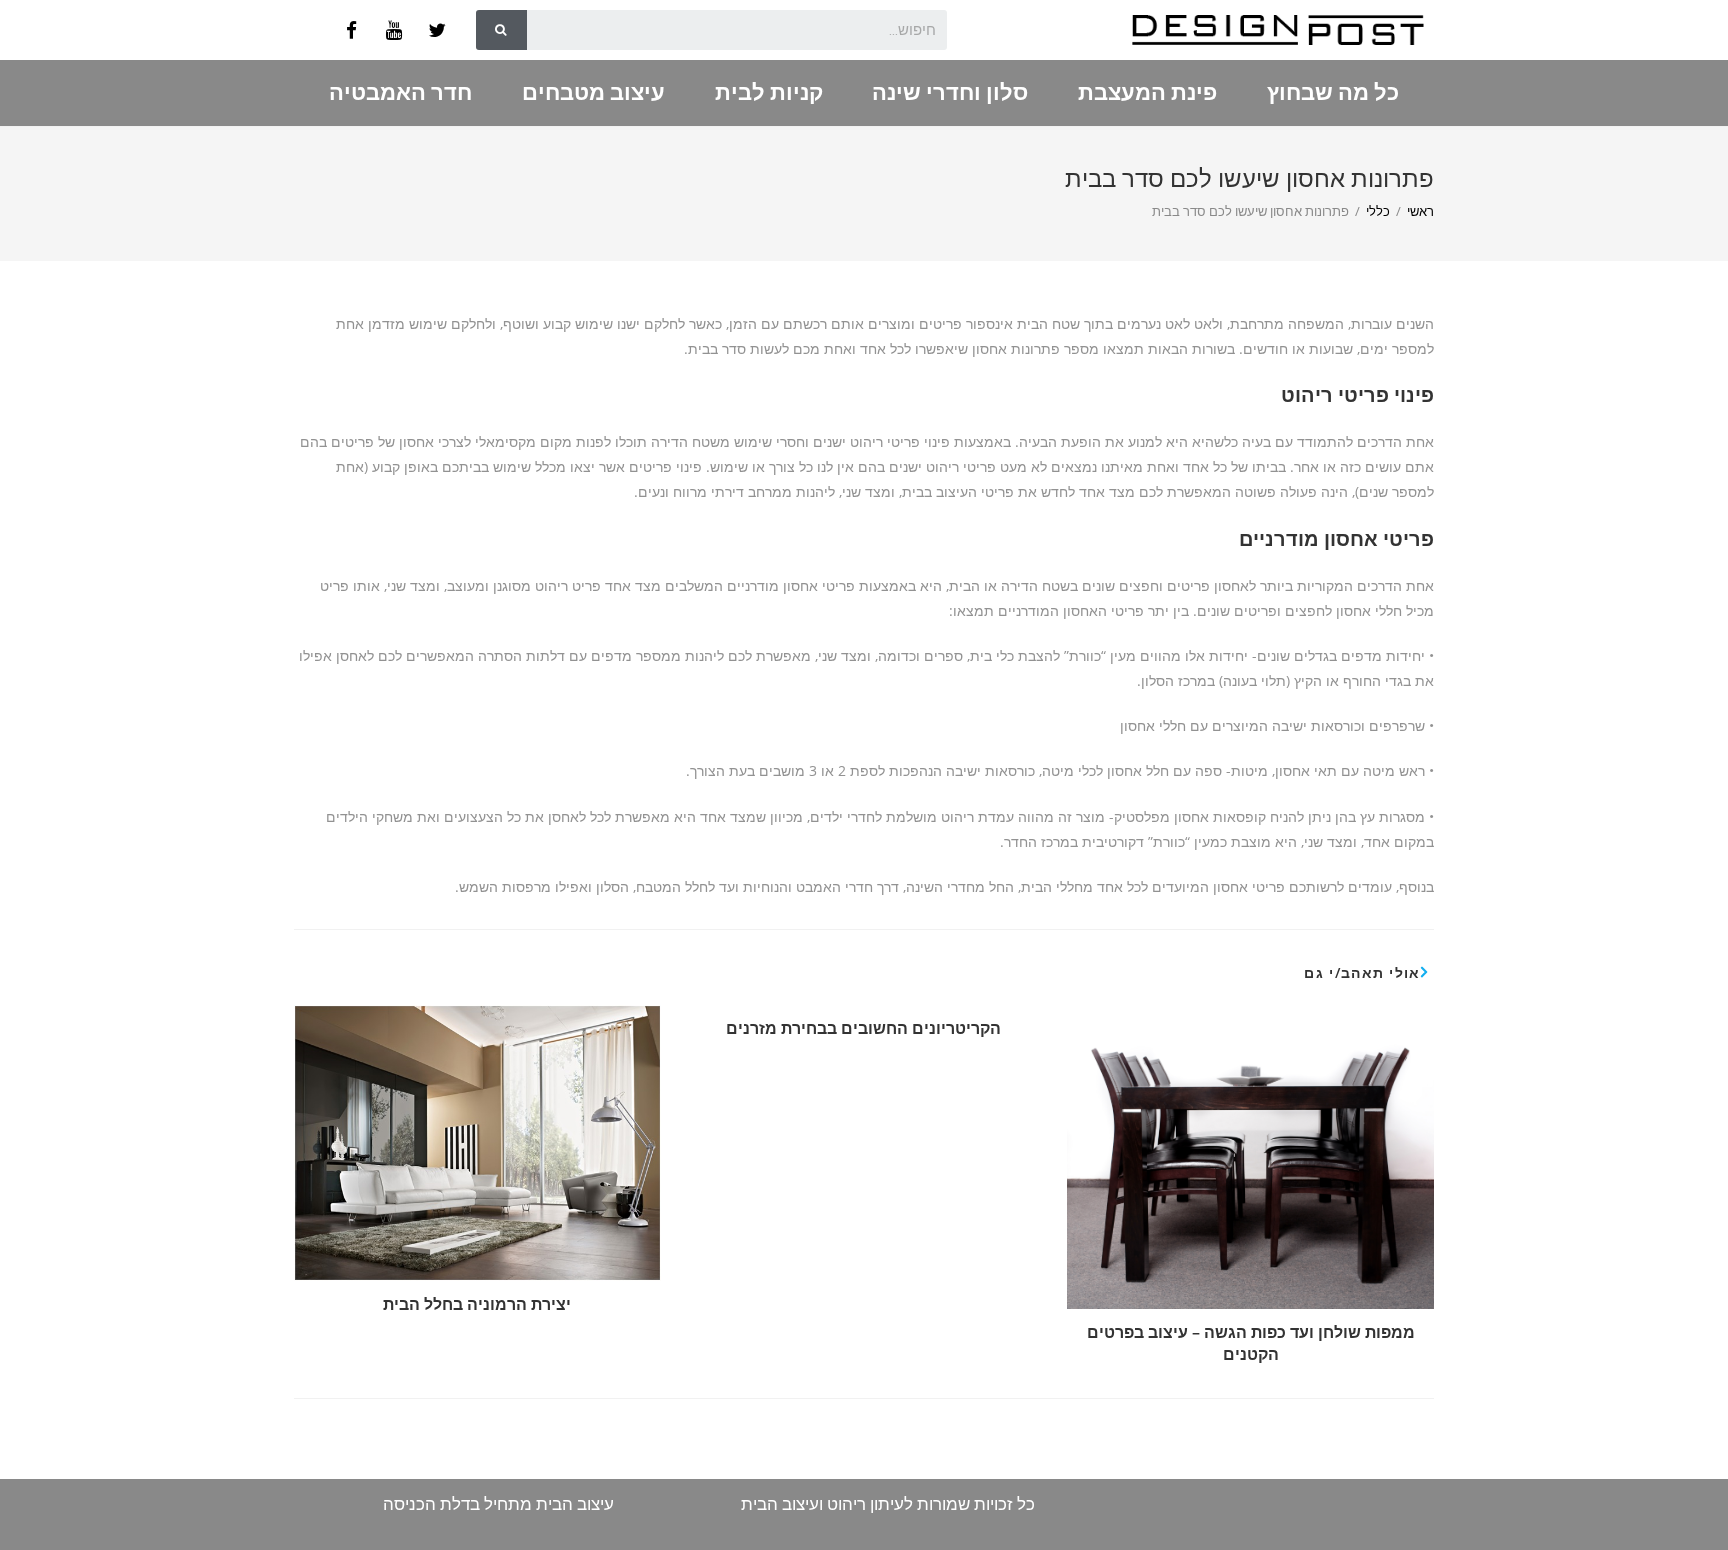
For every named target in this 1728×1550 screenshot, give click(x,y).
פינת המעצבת (1147, 92)
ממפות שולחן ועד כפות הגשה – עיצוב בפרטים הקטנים (1251, 1343)
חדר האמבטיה (400, 92)
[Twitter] (437, 30)
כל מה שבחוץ (1333, 92)
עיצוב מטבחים (593, 92)
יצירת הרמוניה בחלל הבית (477, 1304)
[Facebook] (351, 30)
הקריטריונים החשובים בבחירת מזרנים (863, 1028)
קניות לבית (769, 92)
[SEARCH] (501, 30)
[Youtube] (394, 30)
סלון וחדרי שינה (950, 92)
